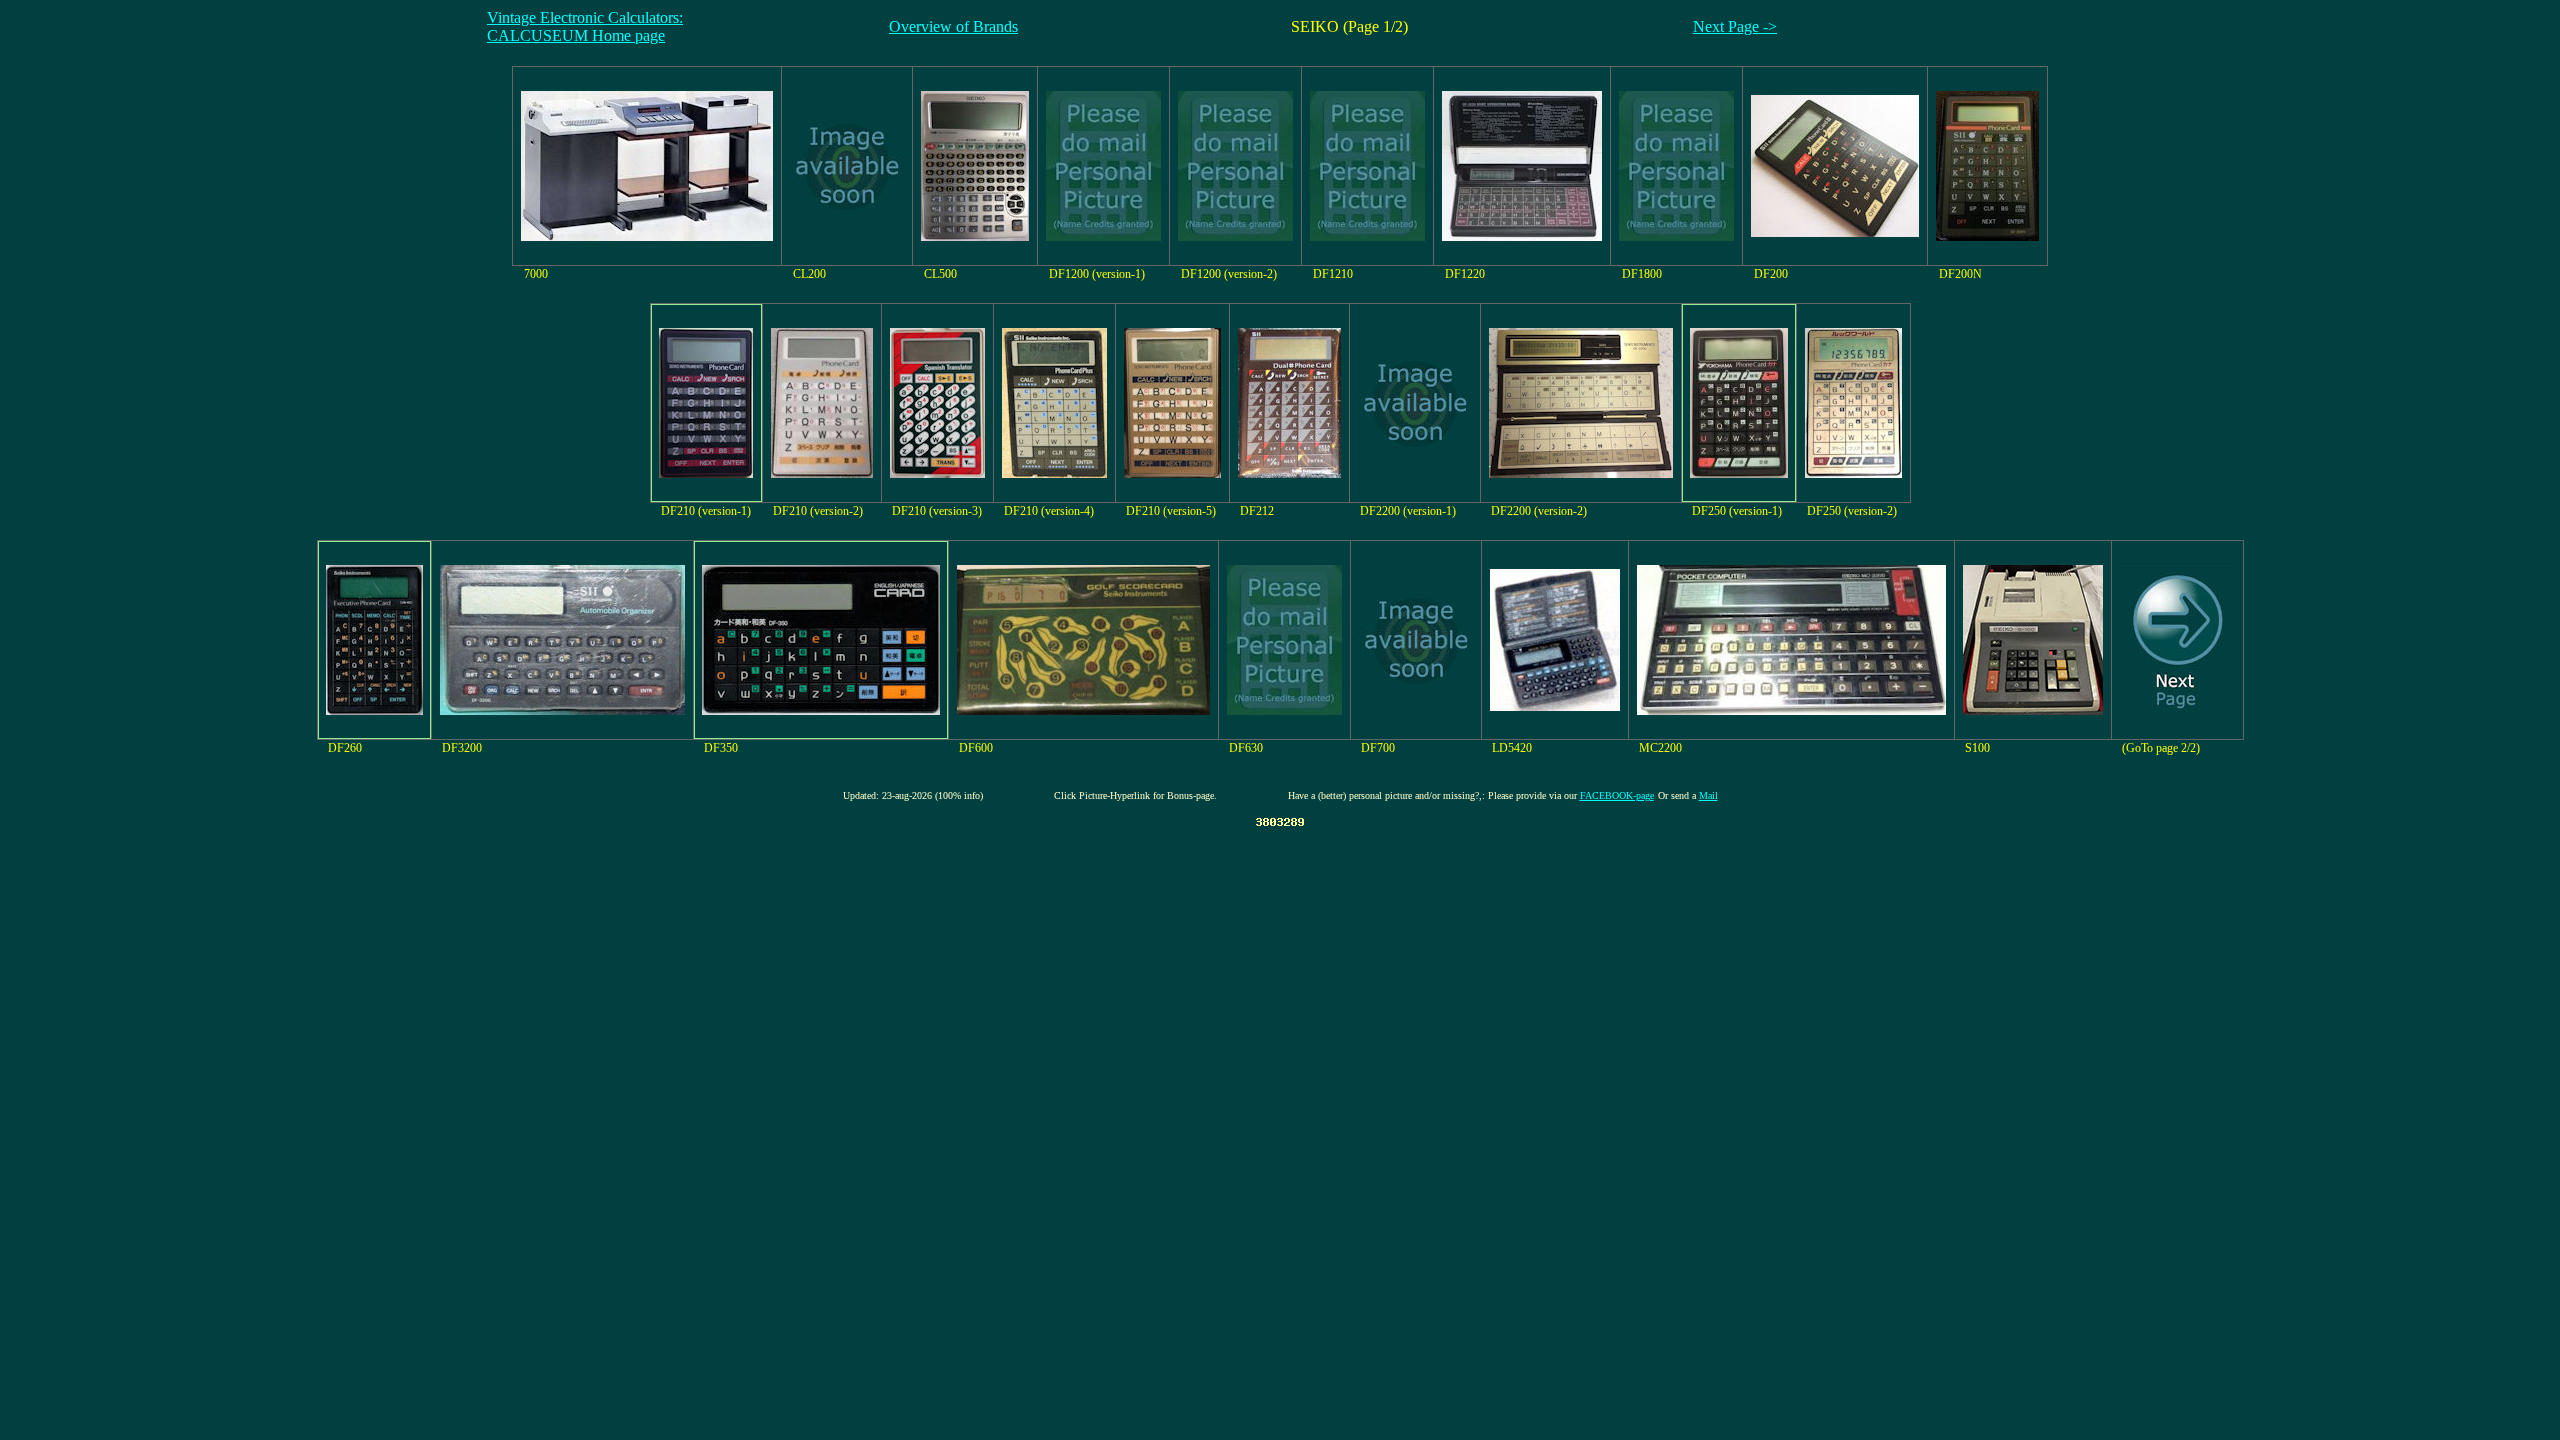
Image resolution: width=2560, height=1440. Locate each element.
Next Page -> (1735, 26)
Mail (1708, 795)
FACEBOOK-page (1617, 795)
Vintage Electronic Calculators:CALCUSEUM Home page (585, 26)
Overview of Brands (953, 26)
